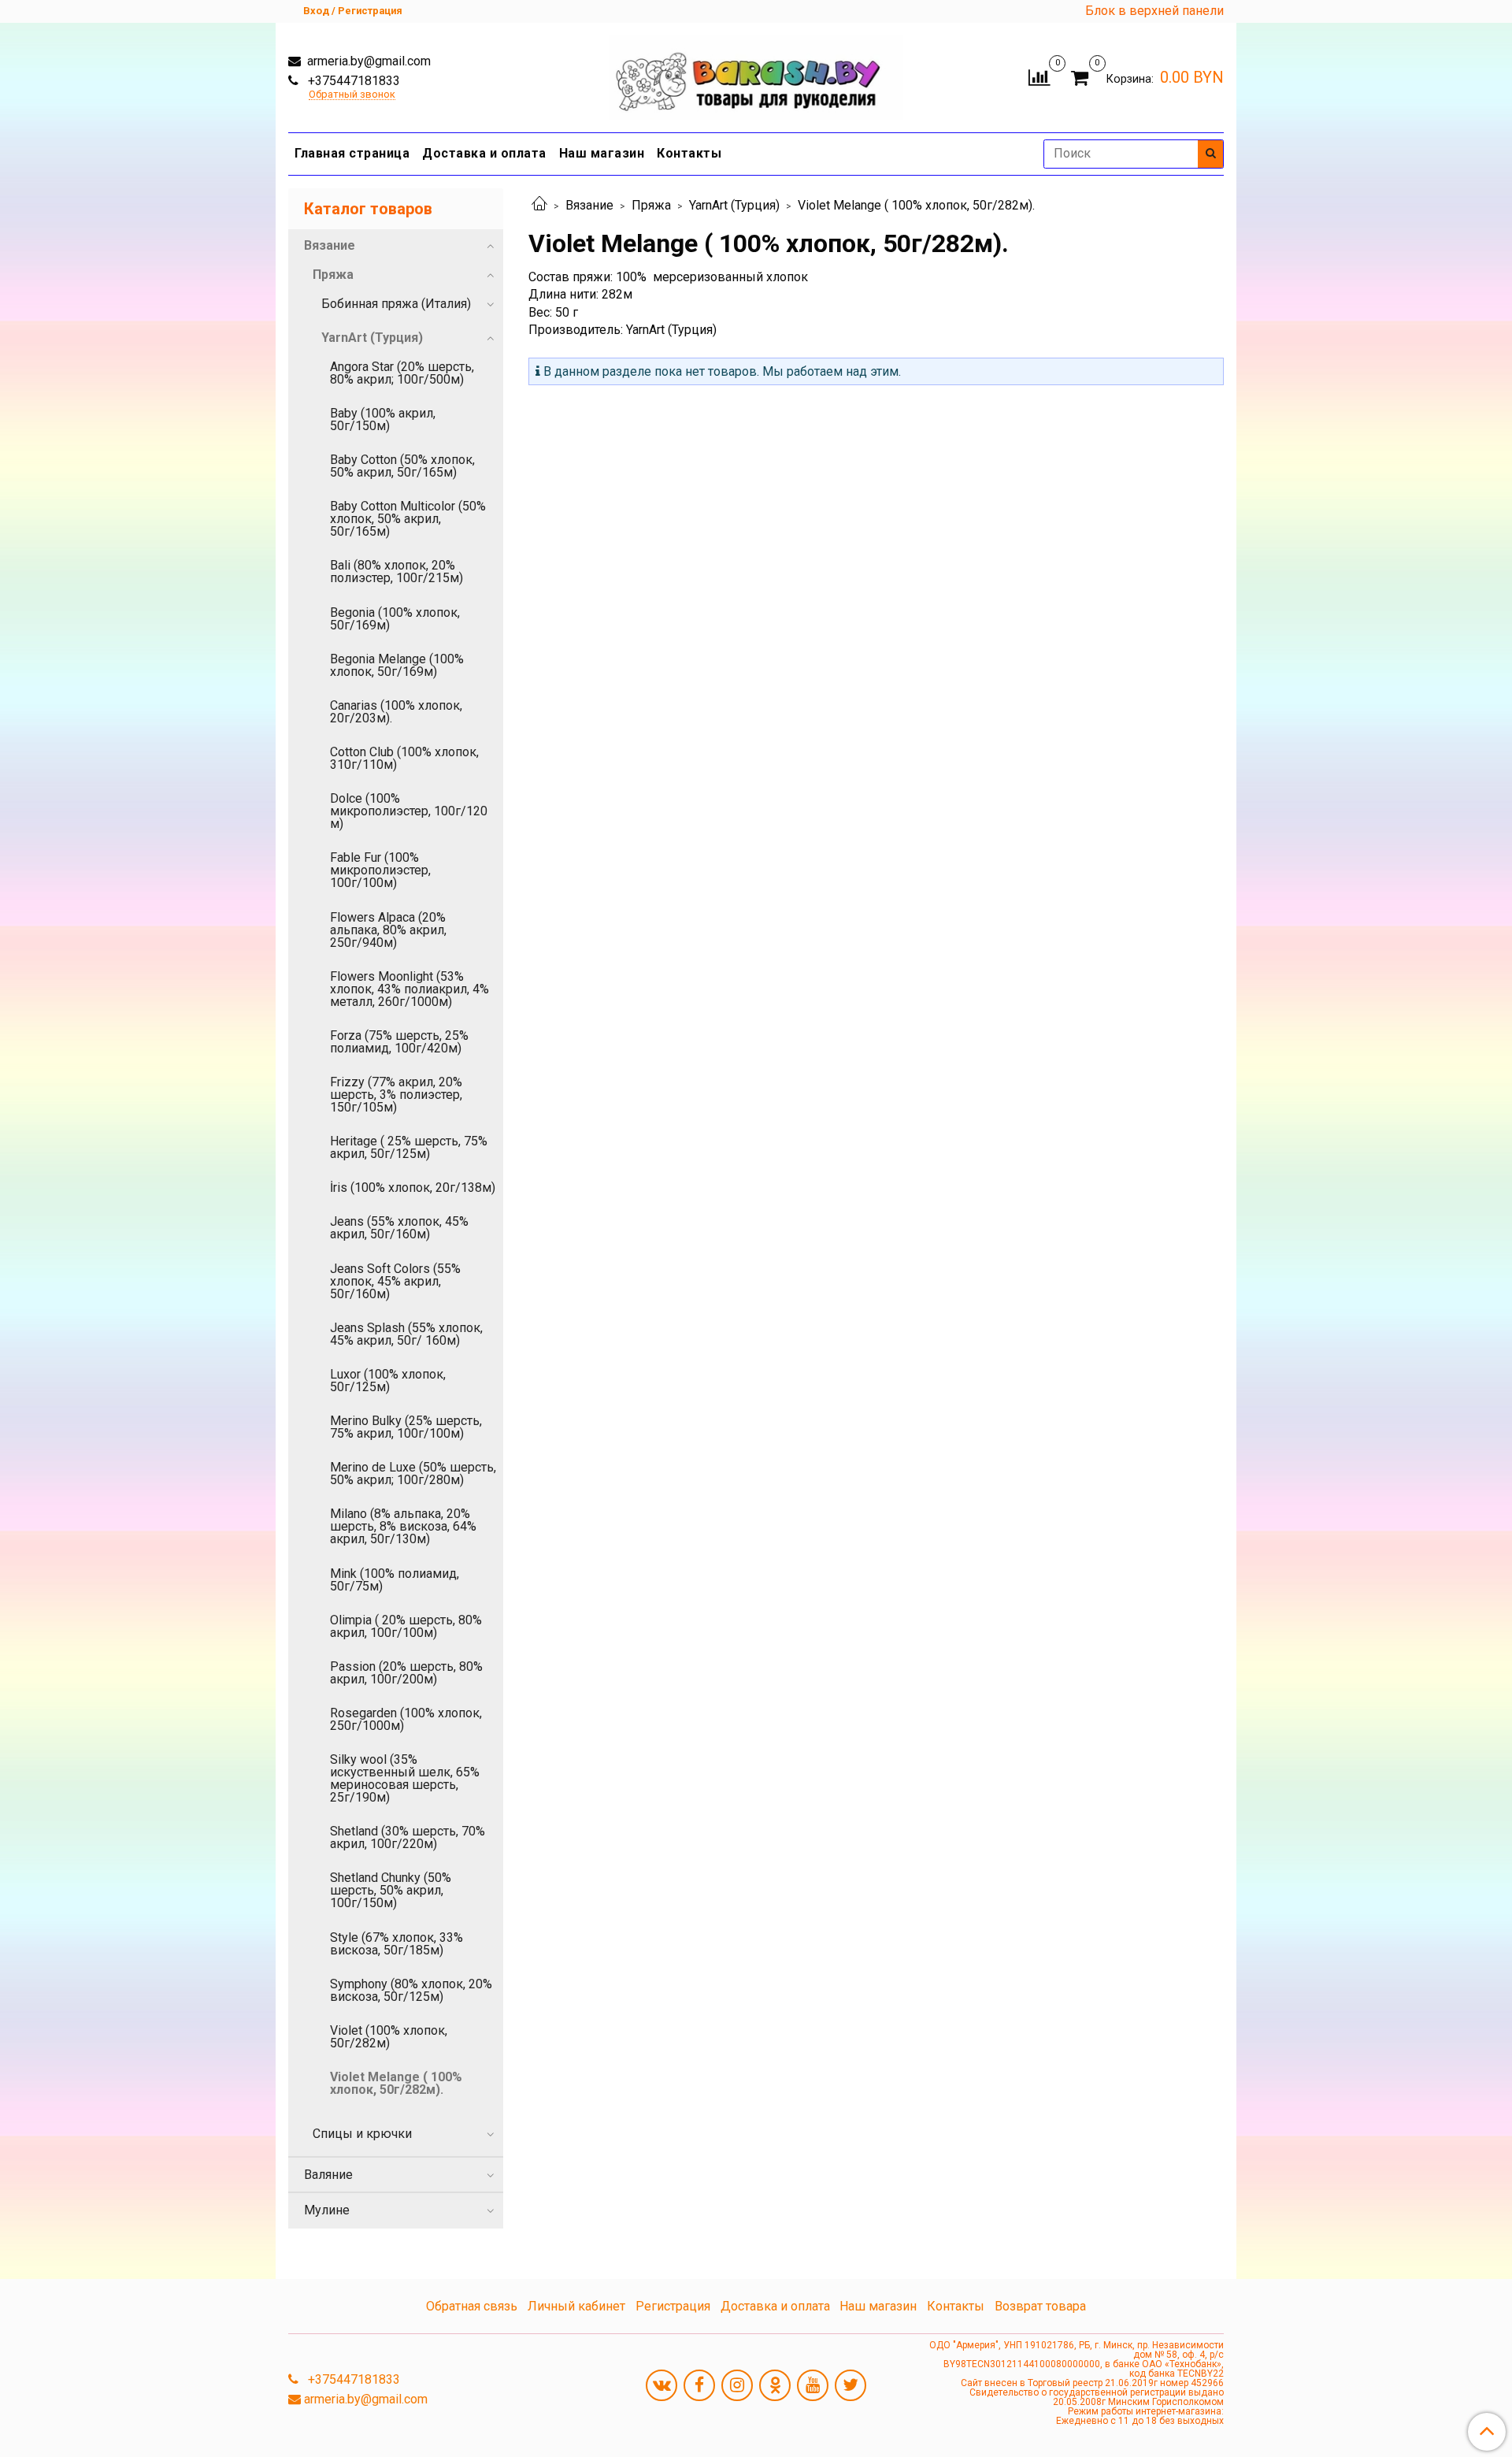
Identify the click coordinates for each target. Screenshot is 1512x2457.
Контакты (689, 153)
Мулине (327, 2210)
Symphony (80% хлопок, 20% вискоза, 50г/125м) (411, 1990)
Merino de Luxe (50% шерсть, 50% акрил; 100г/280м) (413, 1473)
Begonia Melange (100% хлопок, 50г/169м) (397, 665)
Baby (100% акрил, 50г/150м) (383, 419)
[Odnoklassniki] (775, 2385)
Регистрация (673, 2306)
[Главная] (539, 205)
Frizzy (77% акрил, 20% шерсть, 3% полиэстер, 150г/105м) (396, 1095)
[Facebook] (699, 2385)
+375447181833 (352, 81)
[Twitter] (850, 2385)
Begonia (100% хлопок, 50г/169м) (395, 619)
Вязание (589, 205)
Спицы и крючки (362, 2134)
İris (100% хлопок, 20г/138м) (413, 1188)
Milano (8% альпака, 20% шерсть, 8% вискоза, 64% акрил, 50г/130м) (403, 1526)
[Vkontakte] (661, 2385)
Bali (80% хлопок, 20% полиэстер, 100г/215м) (397, 572)
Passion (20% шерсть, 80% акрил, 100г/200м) (406, 1673)
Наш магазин (602, 153)
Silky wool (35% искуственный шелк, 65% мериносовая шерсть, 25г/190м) (405, 1778)
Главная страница (352, 153)
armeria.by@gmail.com (367, 61)
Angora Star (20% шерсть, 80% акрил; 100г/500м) (402, 373)
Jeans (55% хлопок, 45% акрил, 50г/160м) (399, 1228)
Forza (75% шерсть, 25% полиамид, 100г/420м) (399, 1042)
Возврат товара (1040, 2306)
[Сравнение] (1039, 76)
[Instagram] (737, 2385)
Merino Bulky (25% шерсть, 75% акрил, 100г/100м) (406, 1427)
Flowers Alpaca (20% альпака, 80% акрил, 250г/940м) (388, 930)
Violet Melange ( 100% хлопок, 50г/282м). (396, 2083)
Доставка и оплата (484, 153)
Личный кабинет (576, 2306)
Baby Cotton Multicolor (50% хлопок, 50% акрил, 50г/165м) (408, 519)
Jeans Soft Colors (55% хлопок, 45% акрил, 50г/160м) (395, 1281)
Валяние (328, 2175)
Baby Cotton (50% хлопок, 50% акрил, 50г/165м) (402, 466)
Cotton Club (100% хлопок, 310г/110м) (404, 758)
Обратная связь (472, 2306)
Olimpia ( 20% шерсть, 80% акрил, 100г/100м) (406, 1626)
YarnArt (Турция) (734, 205)
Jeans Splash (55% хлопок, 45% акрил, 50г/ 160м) (406, 1334)
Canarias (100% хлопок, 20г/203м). (396, 712)
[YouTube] (813, 2385)
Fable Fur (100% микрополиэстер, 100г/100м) (380, 870)
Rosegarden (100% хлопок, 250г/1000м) (406, 1719)
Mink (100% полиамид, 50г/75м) (395, 1580)
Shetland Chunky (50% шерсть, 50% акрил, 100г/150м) (391, 1890)
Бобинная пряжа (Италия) (396, 304)
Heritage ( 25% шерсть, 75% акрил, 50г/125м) (409, 1147)
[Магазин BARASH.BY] (756, 74)
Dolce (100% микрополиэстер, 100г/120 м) (409, 811)
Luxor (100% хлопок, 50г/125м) (388, 1381)
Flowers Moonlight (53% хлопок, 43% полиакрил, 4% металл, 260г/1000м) (409, 989)
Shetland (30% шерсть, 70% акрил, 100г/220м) (408, 1837)
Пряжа (651, 205)
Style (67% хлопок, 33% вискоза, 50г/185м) (397, 1944)
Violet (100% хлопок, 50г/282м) (389, 2037)
